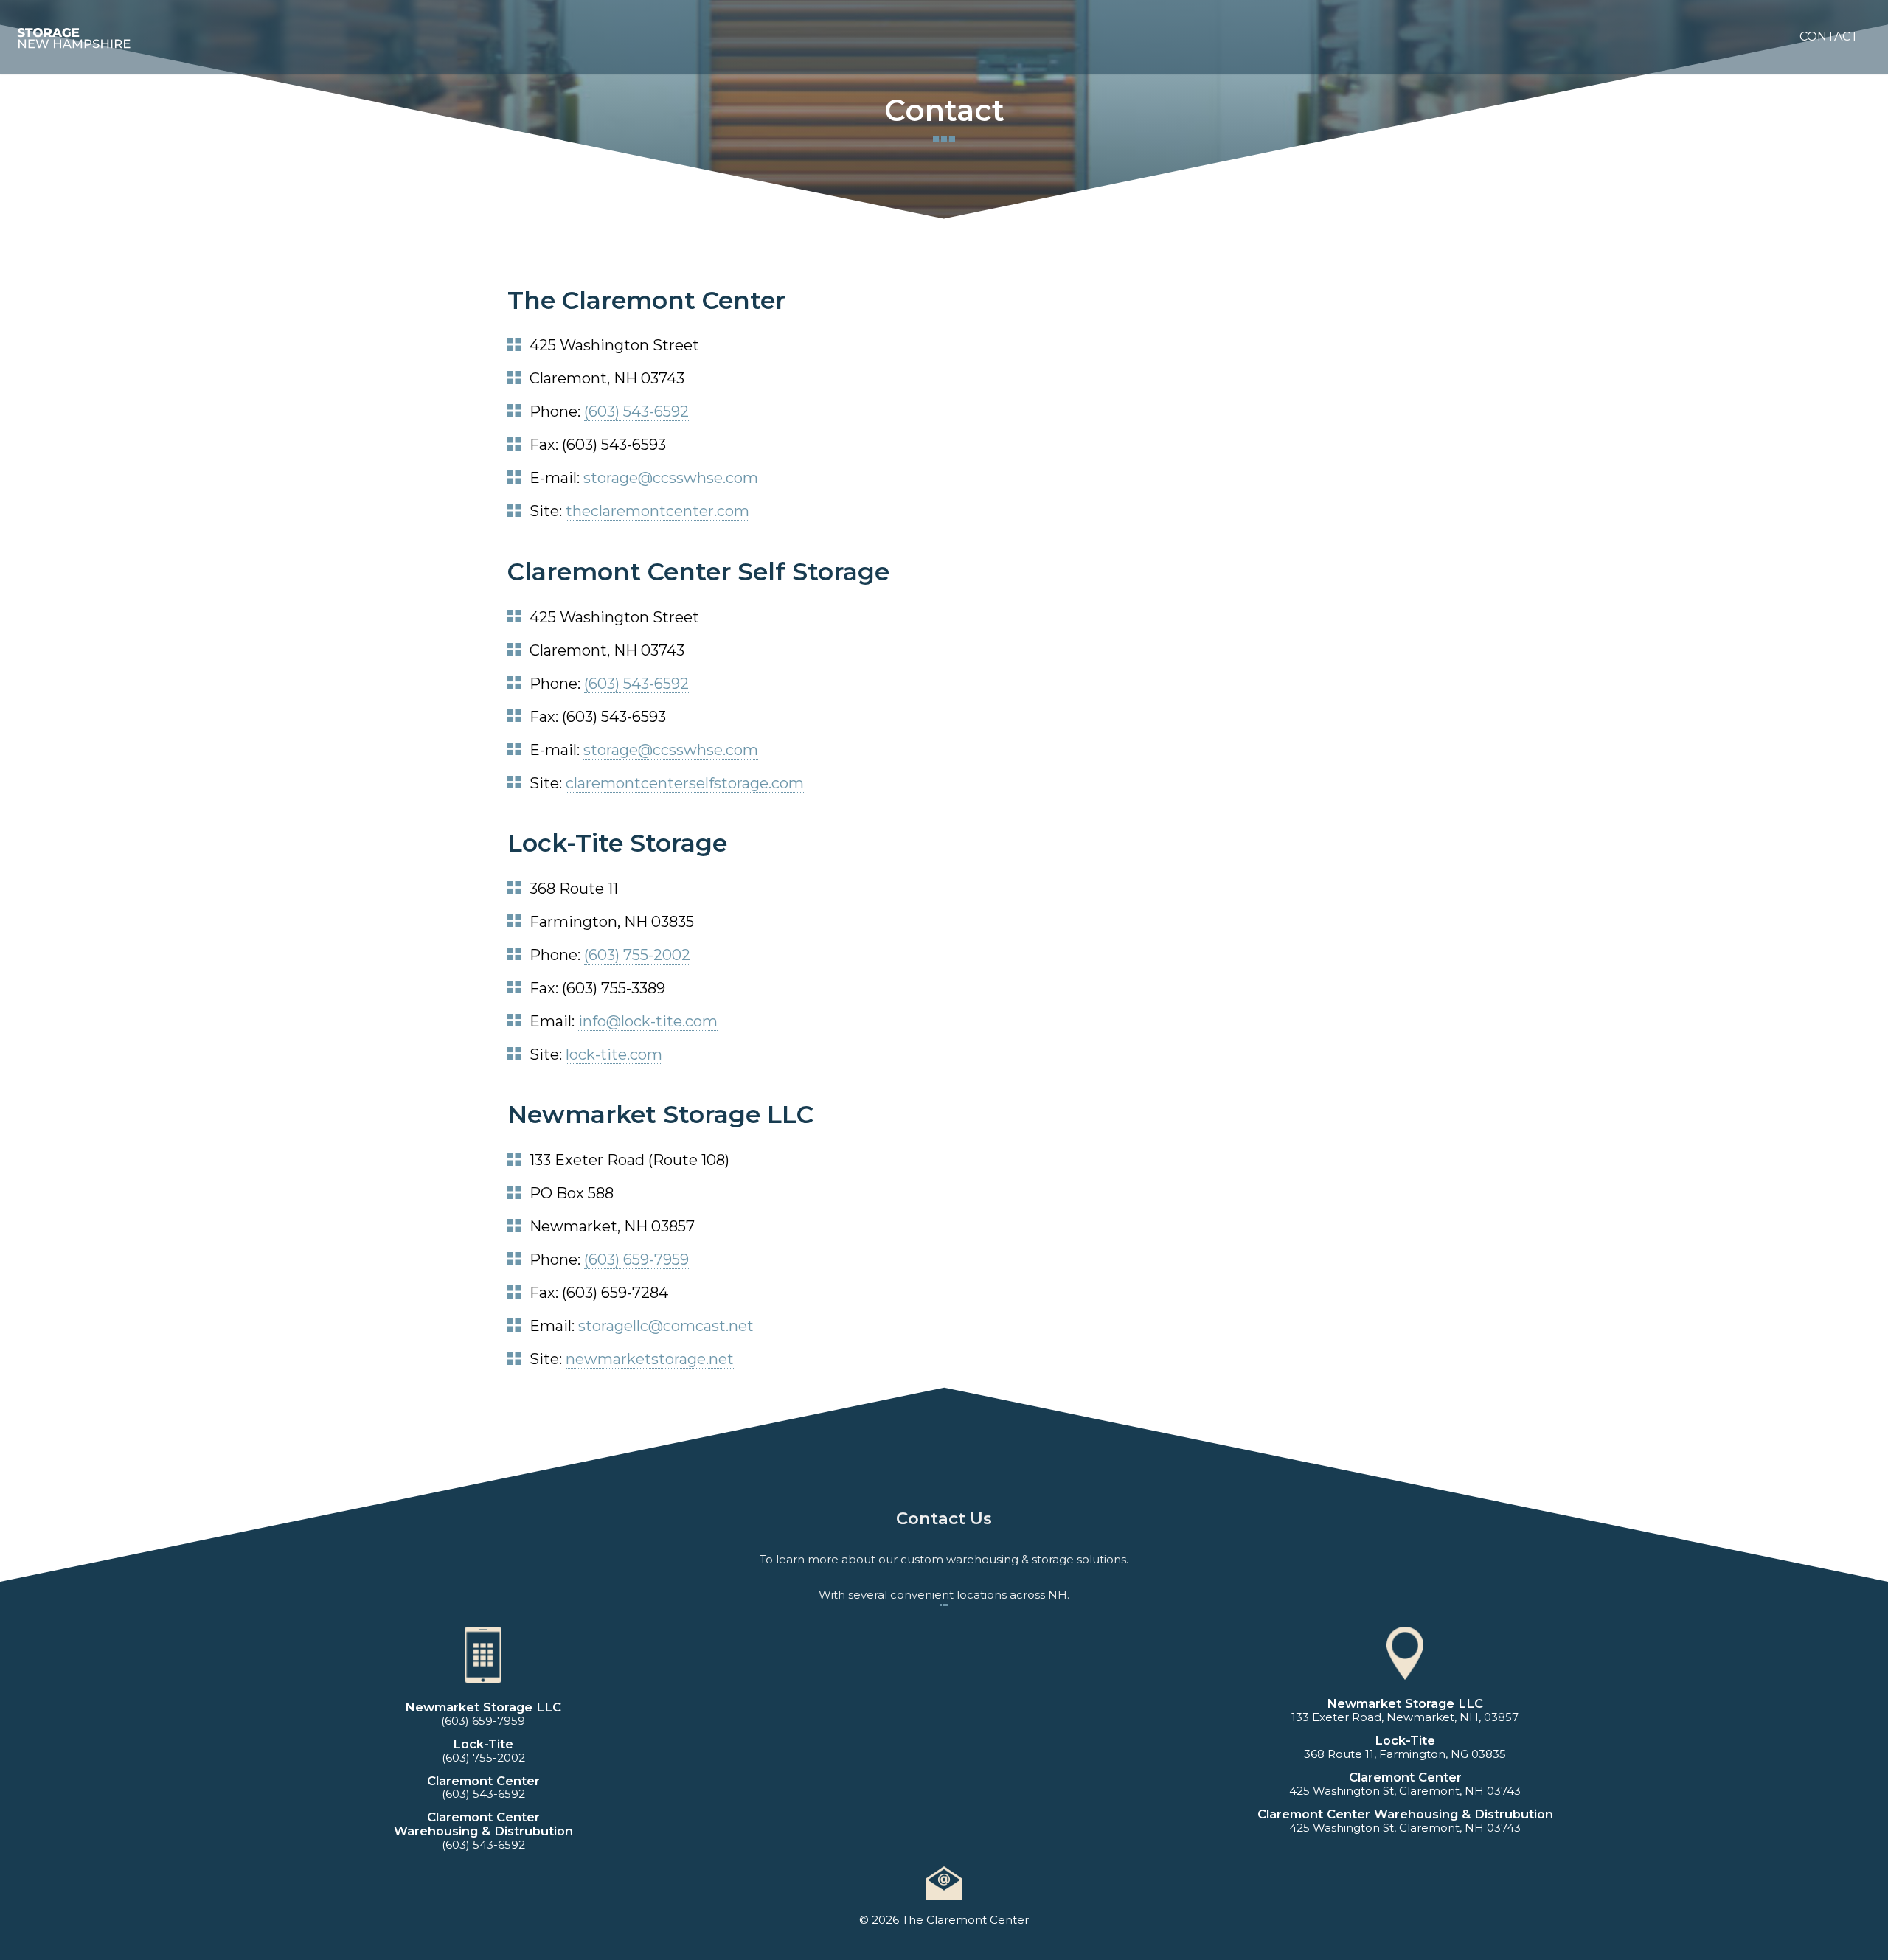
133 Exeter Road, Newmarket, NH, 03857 (1405, 1717)
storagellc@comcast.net (666, 1326)
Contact (1829, 37)
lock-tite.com (614, 1054)
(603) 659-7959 (636, 1259)
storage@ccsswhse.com (671, 478)
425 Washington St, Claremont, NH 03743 (1405, 1791)
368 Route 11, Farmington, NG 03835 (1405, 1754)
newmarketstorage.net (650, 1359)
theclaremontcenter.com (657, 511)
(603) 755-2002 (637, 955)
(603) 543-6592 (636, 411)
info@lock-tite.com (648, 1021)
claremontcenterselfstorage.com (685, 783)
